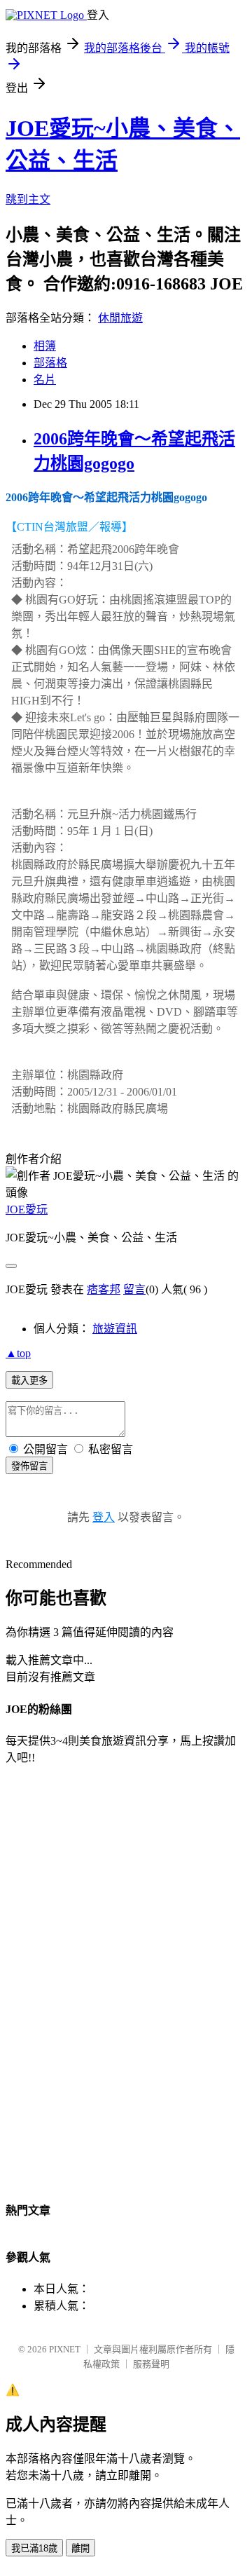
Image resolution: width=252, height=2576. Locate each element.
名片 (45, 380)
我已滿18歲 (34, 2548)
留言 (134, 1289)
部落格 (50, 363)
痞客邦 (104, 1289)
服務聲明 (151, 2364)
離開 (80, 2548)
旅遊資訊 (115, 1329)
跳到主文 (28, 199)
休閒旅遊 (120, 318)
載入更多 (29, 1381)
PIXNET (65, 2349)
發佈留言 (29, 1466)
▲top (18, 1353)
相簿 (45, 346)
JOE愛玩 (27, 1209)
